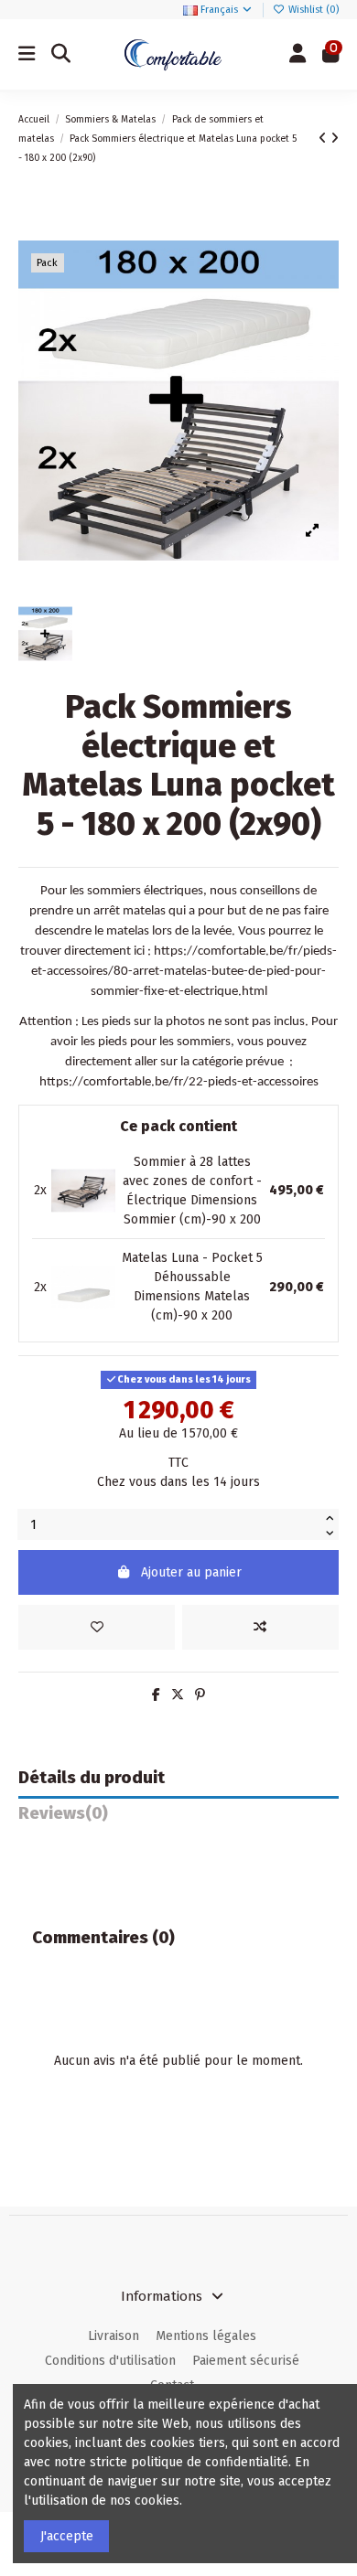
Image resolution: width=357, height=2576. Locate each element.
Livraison (114, 2336)
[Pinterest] (200, 1695)
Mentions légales (206, 2336)
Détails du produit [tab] (92, 1778)
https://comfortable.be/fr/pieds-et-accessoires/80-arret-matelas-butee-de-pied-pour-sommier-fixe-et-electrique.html (184, 972)
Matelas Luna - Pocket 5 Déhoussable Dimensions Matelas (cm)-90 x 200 (192, 1287)
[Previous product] (325, 139)
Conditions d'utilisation (110, 2361)
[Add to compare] (260, 1627)
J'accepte (67, 2536)
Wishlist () (312, 10)
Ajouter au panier (191, 1572)
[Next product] (335, 139)
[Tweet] (178, 1695)
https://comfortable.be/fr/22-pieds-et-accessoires (179, 1082)
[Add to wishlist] (97, 1627)
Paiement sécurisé (246, 2361)
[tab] (178, 1818)
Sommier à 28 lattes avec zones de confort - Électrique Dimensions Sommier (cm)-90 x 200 (192, 1191)
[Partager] (156, 1695)
